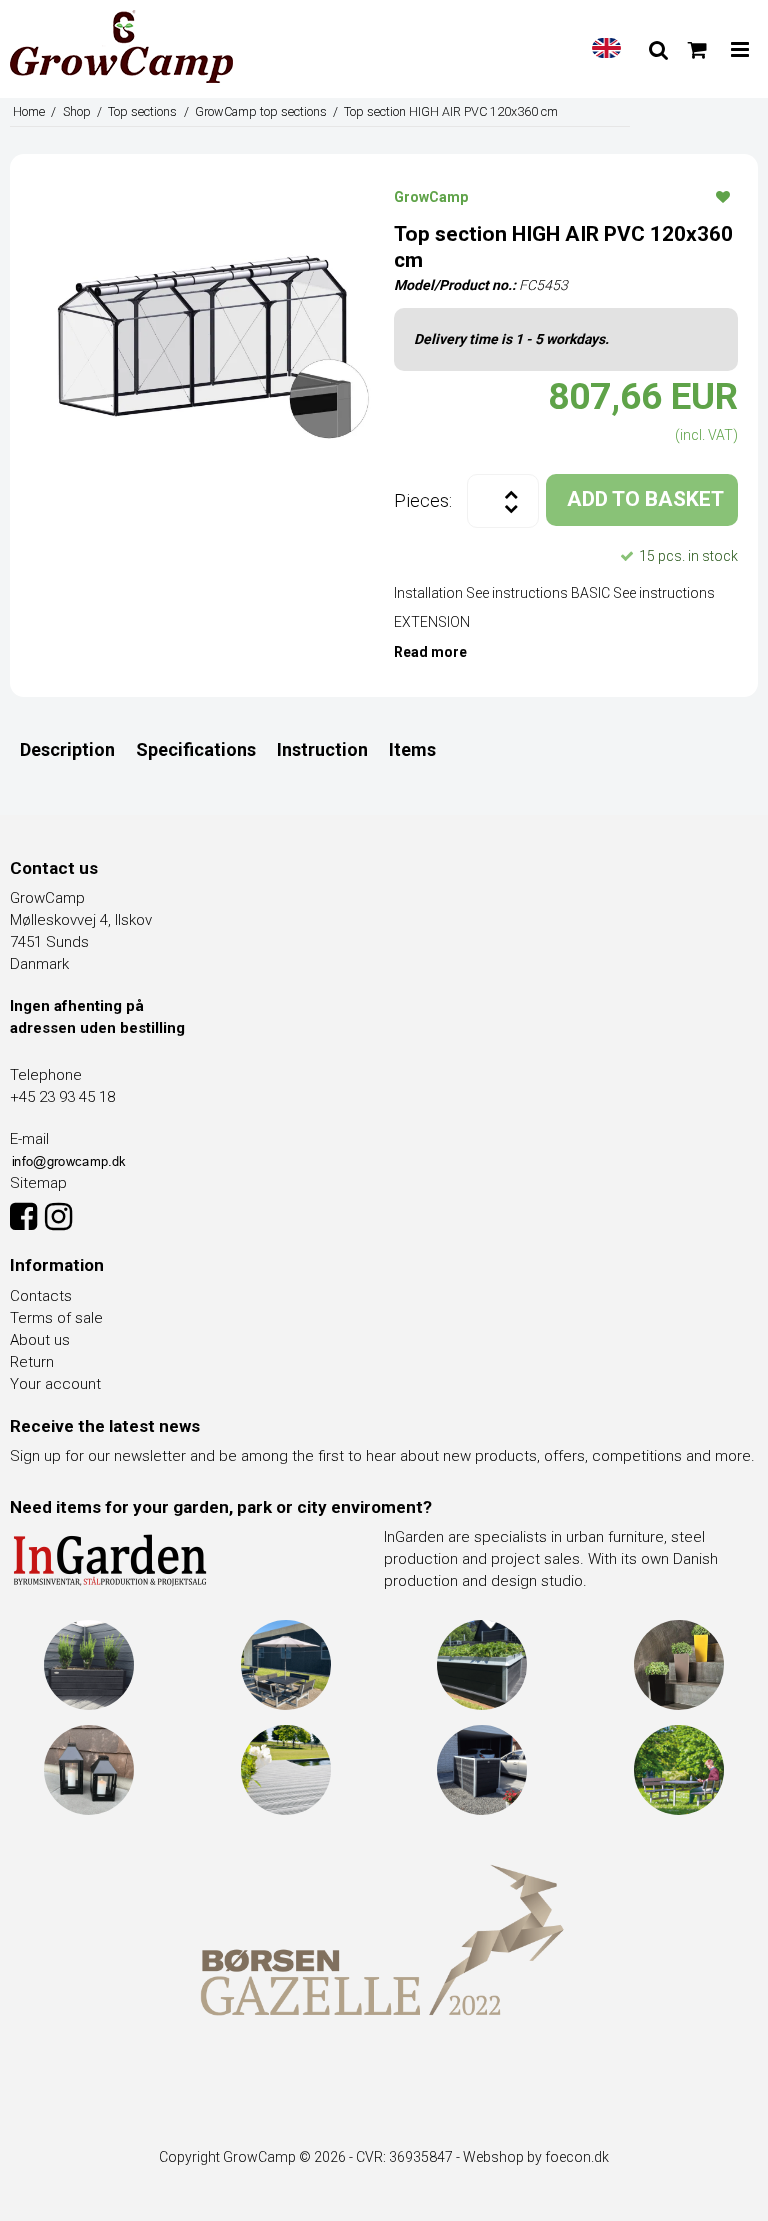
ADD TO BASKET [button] (645, 499)
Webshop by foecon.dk (536, 2157)
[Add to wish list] (723, 196)
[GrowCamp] (121, 46)
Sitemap (38, 1183)
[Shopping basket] (697, 50)
